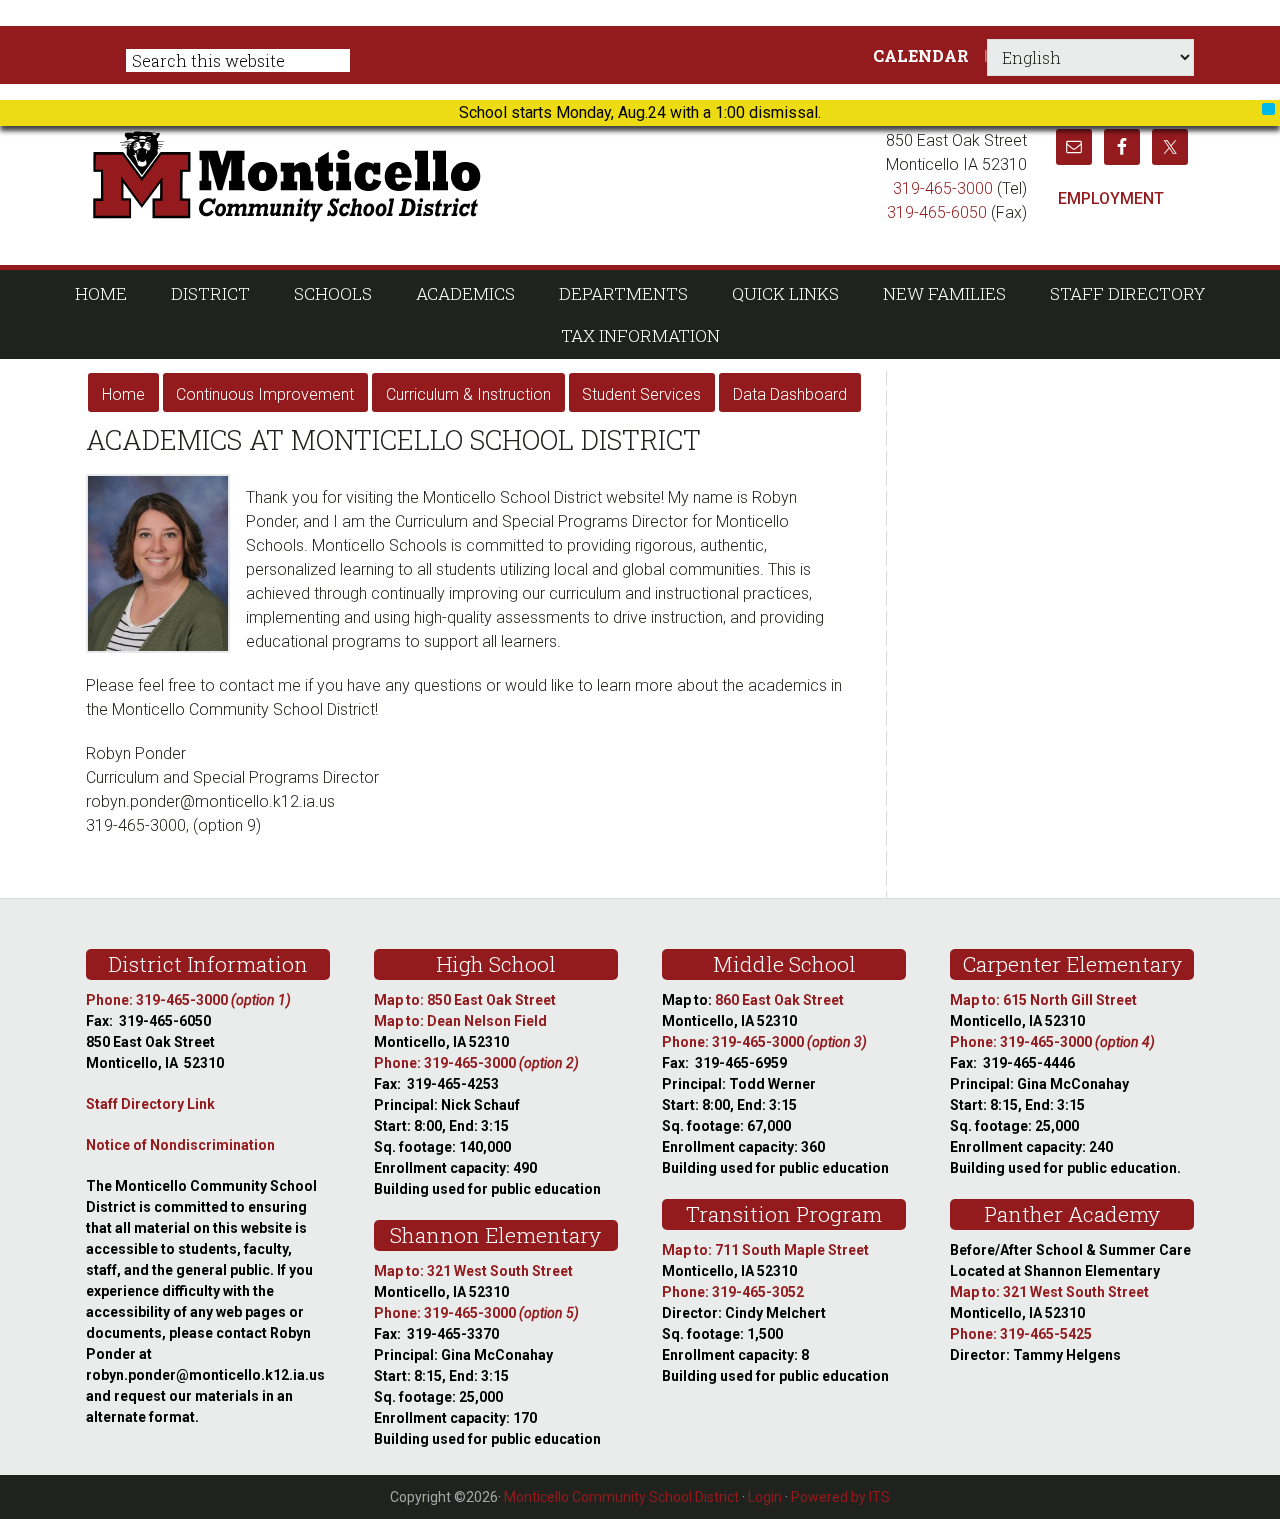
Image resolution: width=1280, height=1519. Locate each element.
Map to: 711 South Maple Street (765, 1250)
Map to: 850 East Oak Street (465, 1000)
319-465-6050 (937, 212)
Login (765, 1497)
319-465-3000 (943, 188)
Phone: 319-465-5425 (1021, 1334)
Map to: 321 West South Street (473, 1271)
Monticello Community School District (477, 174)
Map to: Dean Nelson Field (460, 1021)
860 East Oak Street (779, 1000)
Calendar (921, 55)
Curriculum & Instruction (468, 394)
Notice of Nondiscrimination (180, 1145)
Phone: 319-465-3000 (188, 1000)
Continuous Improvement (265, 394)
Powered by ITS (840, 1497)
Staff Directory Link (150, 1104)
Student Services (641, 394)
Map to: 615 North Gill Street (1043, 1000)
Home (123, 394)
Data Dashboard (790, 394)
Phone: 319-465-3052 (733, 1292)
